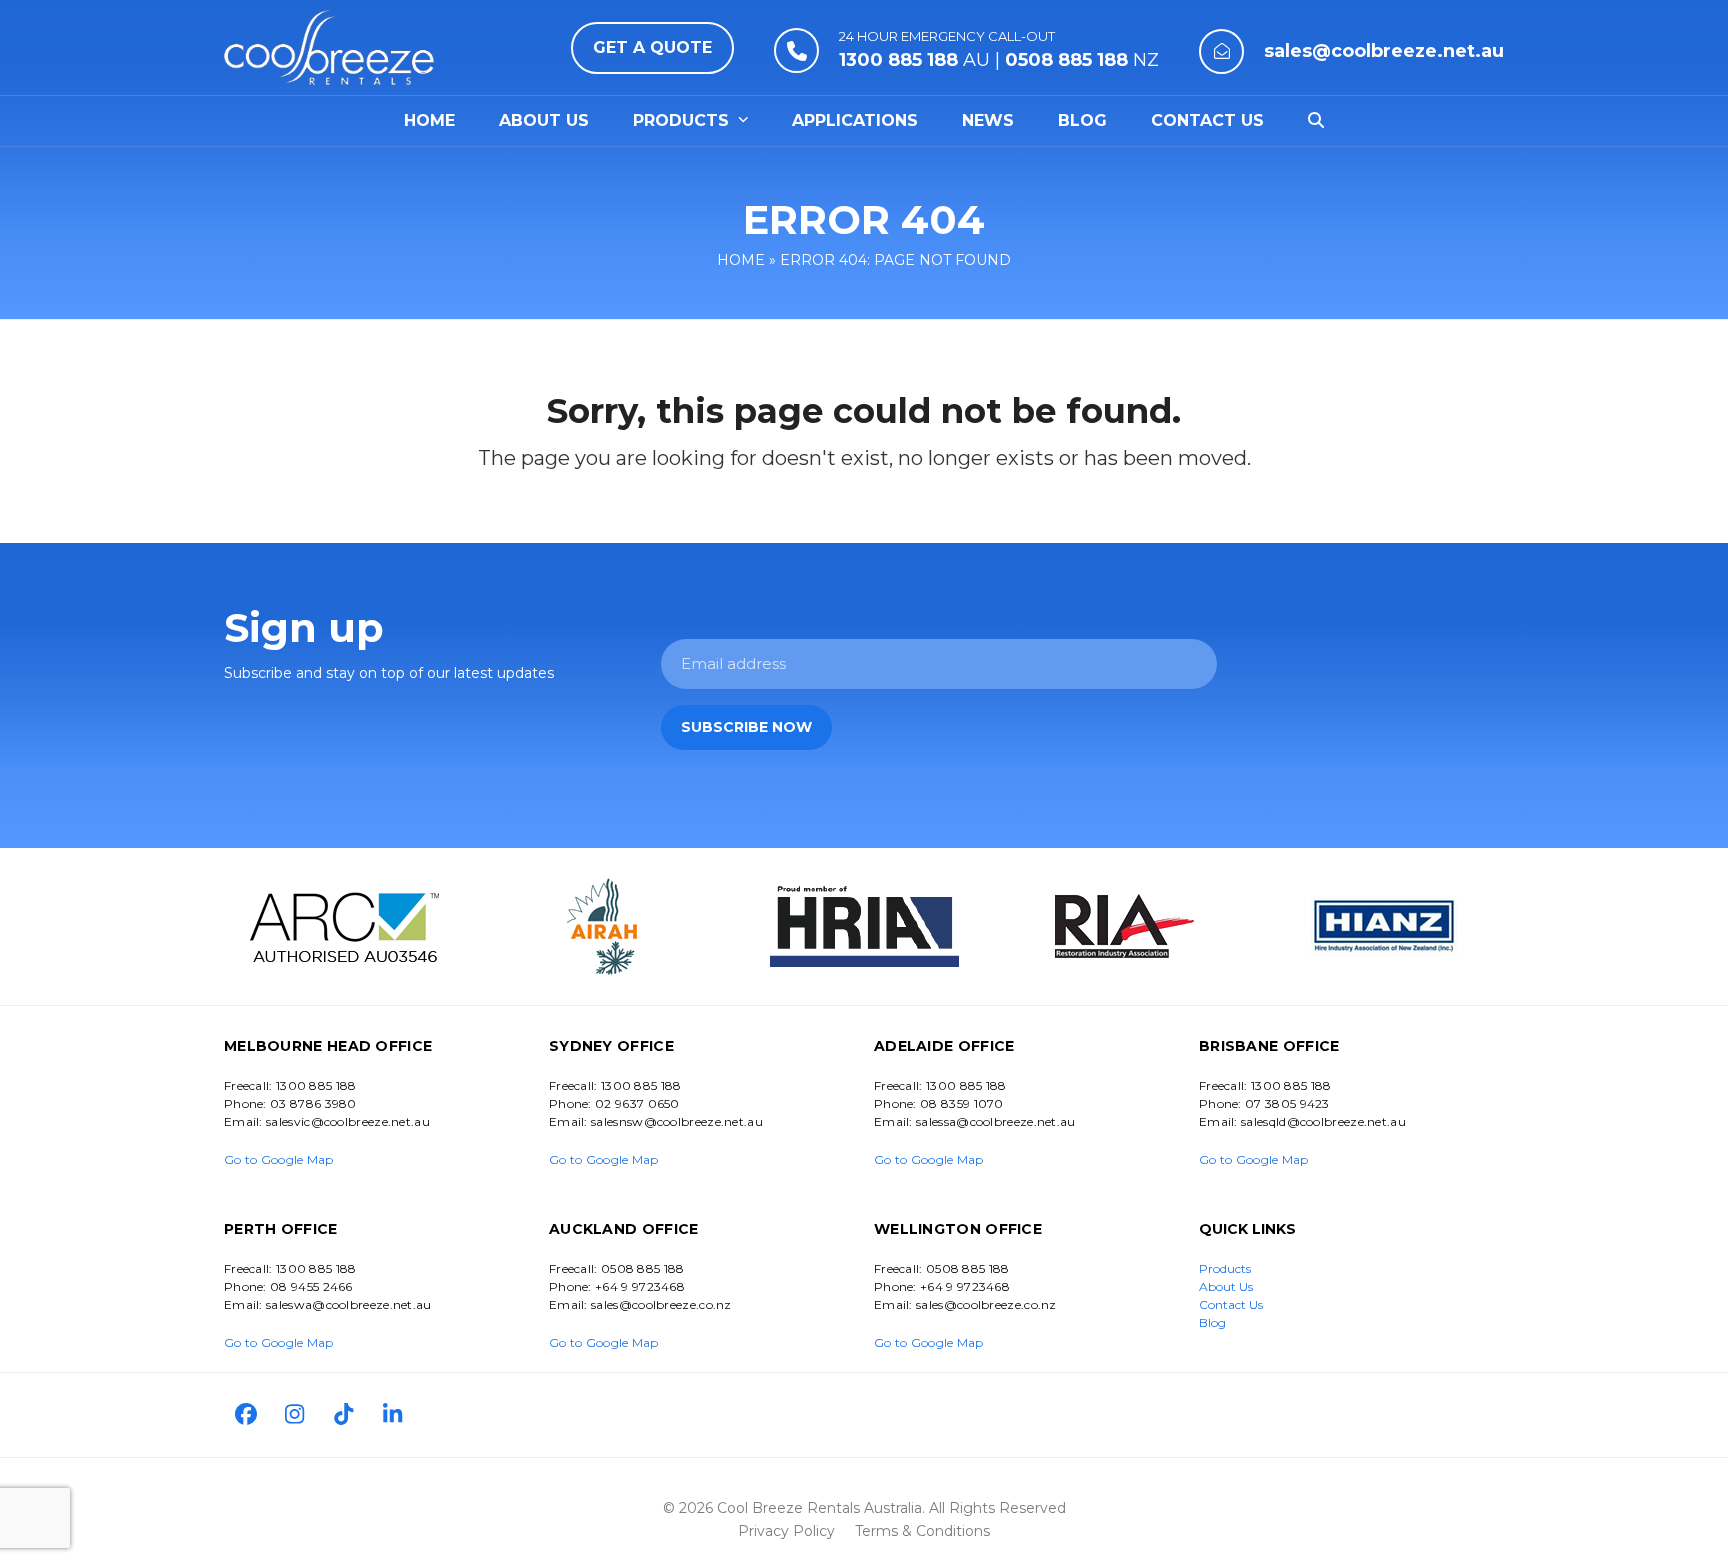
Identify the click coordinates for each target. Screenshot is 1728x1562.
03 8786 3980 (313, 1103)
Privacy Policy (786, 1531)
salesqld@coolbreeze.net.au (1323, 1121)
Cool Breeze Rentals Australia (819, 1508)
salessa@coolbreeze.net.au (996, 1121)
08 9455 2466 (311, 1286)
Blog (1212, 1322)
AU (914, 60)
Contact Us (1231, 1304)
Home (741, 260)
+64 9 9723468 (640, 1286)
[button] (1316, 121)
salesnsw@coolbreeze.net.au (677, 1121)
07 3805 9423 (1287, 1103)
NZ (1082, 60)
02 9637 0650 (637, 1103)
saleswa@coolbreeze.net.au (349, 1304)
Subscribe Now (746, 727)
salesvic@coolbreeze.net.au (348, 1121)
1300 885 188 (316, 1085)
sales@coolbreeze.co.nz (661, 1304)
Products (1225, 1268)
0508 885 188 (643, 1268)
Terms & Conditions (922, 1531)
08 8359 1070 (962, 1103)
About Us (1226, 1286)
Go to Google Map (279, 1159)
